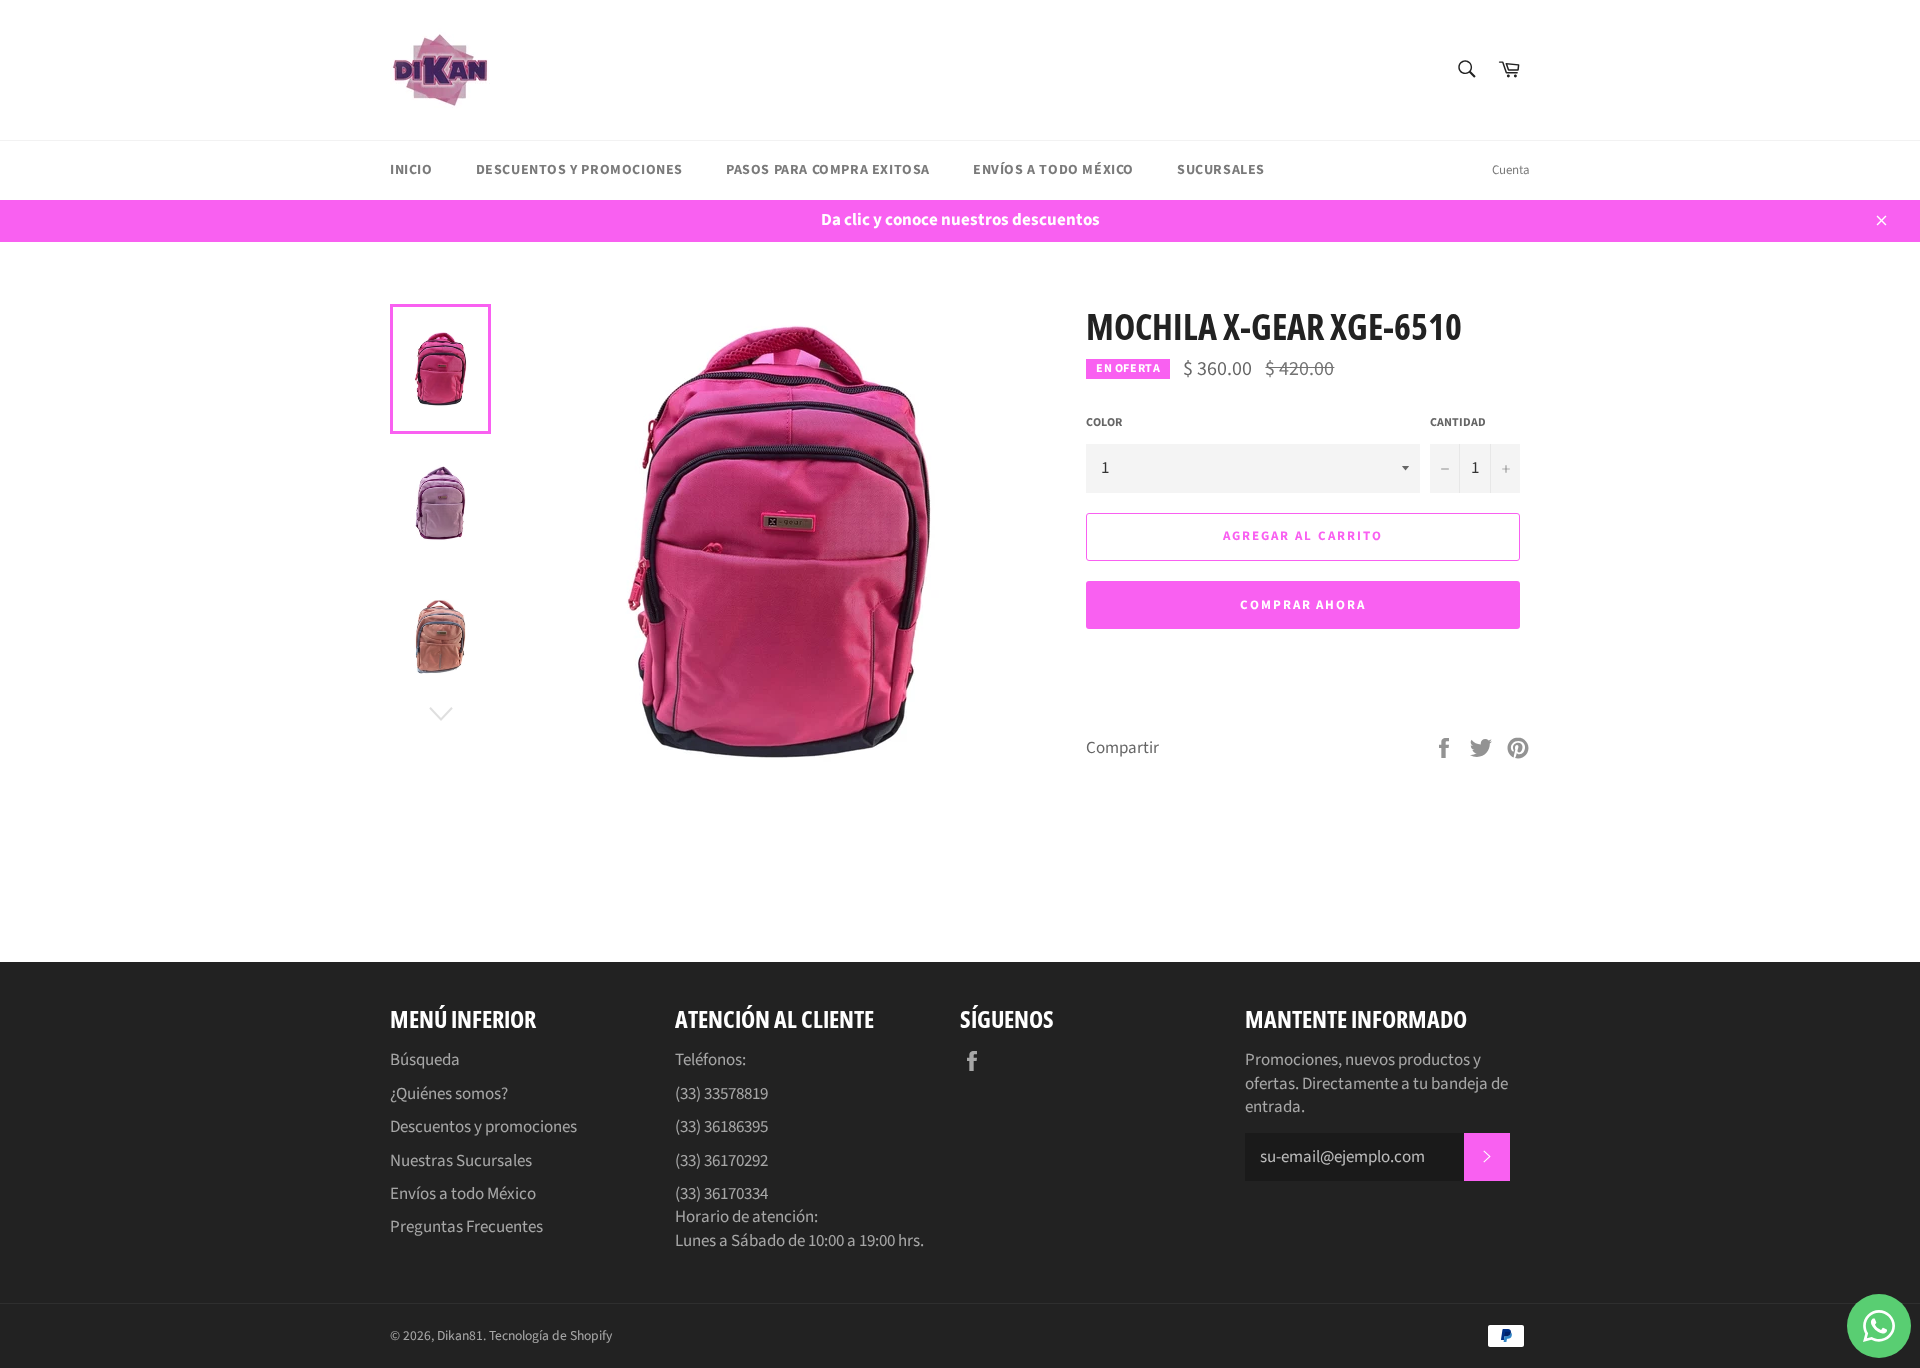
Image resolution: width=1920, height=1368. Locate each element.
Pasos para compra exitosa (828, 170)
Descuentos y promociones (579, 170)
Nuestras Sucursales (461, 1161)
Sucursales (1221, 170)
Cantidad (1458, 423)
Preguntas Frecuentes (466, 1227)
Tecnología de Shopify (550, 1335)
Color (1104, 423)
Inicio (411, 170)
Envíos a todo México (1053, 170)
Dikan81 (460, 1335)
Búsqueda (425, 1060)
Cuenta (1511, 170)
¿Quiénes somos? (449, 1094)
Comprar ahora (1303, 605)
